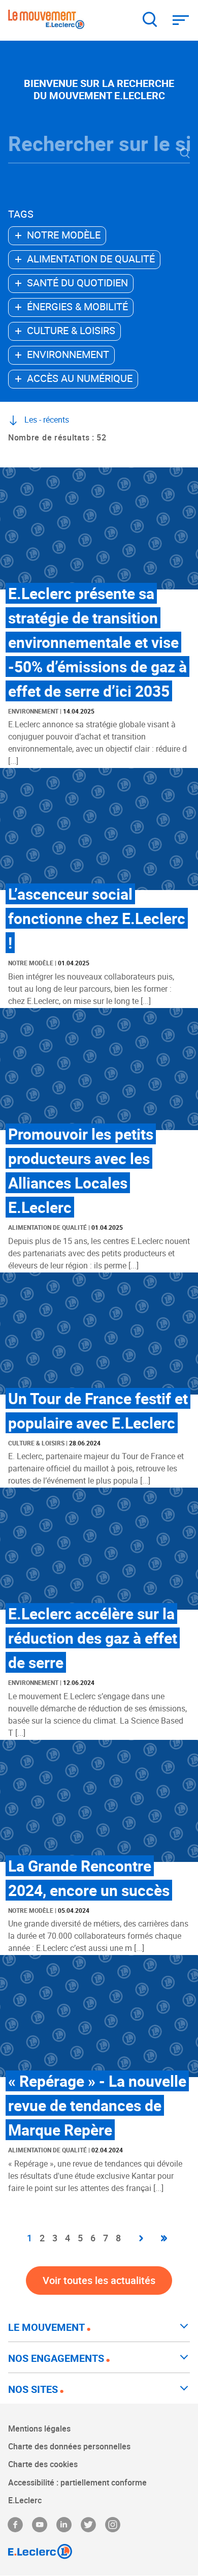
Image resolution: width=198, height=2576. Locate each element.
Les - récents (47, 420)
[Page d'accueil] (46, 21)
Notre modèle (64, 235)
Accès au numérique (80, 378)
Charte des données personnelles (69, 2446)
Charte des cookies (43, 2464)
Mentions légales (39, 2429)
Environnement (68, 354)
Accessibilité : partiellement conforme (77, 2482)
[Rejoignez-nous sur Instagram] (113, 2525)
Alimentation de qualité (91, 259)
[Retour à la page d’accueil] (99, 2552)
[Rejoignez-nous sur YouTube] (40, 2525)
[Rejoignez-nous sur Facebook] (15, 2525)
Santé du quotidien (77, 283)
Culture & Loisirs (71, 330)
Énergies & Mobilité (77, 306)
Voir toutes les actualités (99, 2280)
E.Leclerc (25, 2500)
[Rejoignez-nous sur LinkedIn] (64, 2525)
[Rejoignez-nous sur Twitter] (88, 2525)
